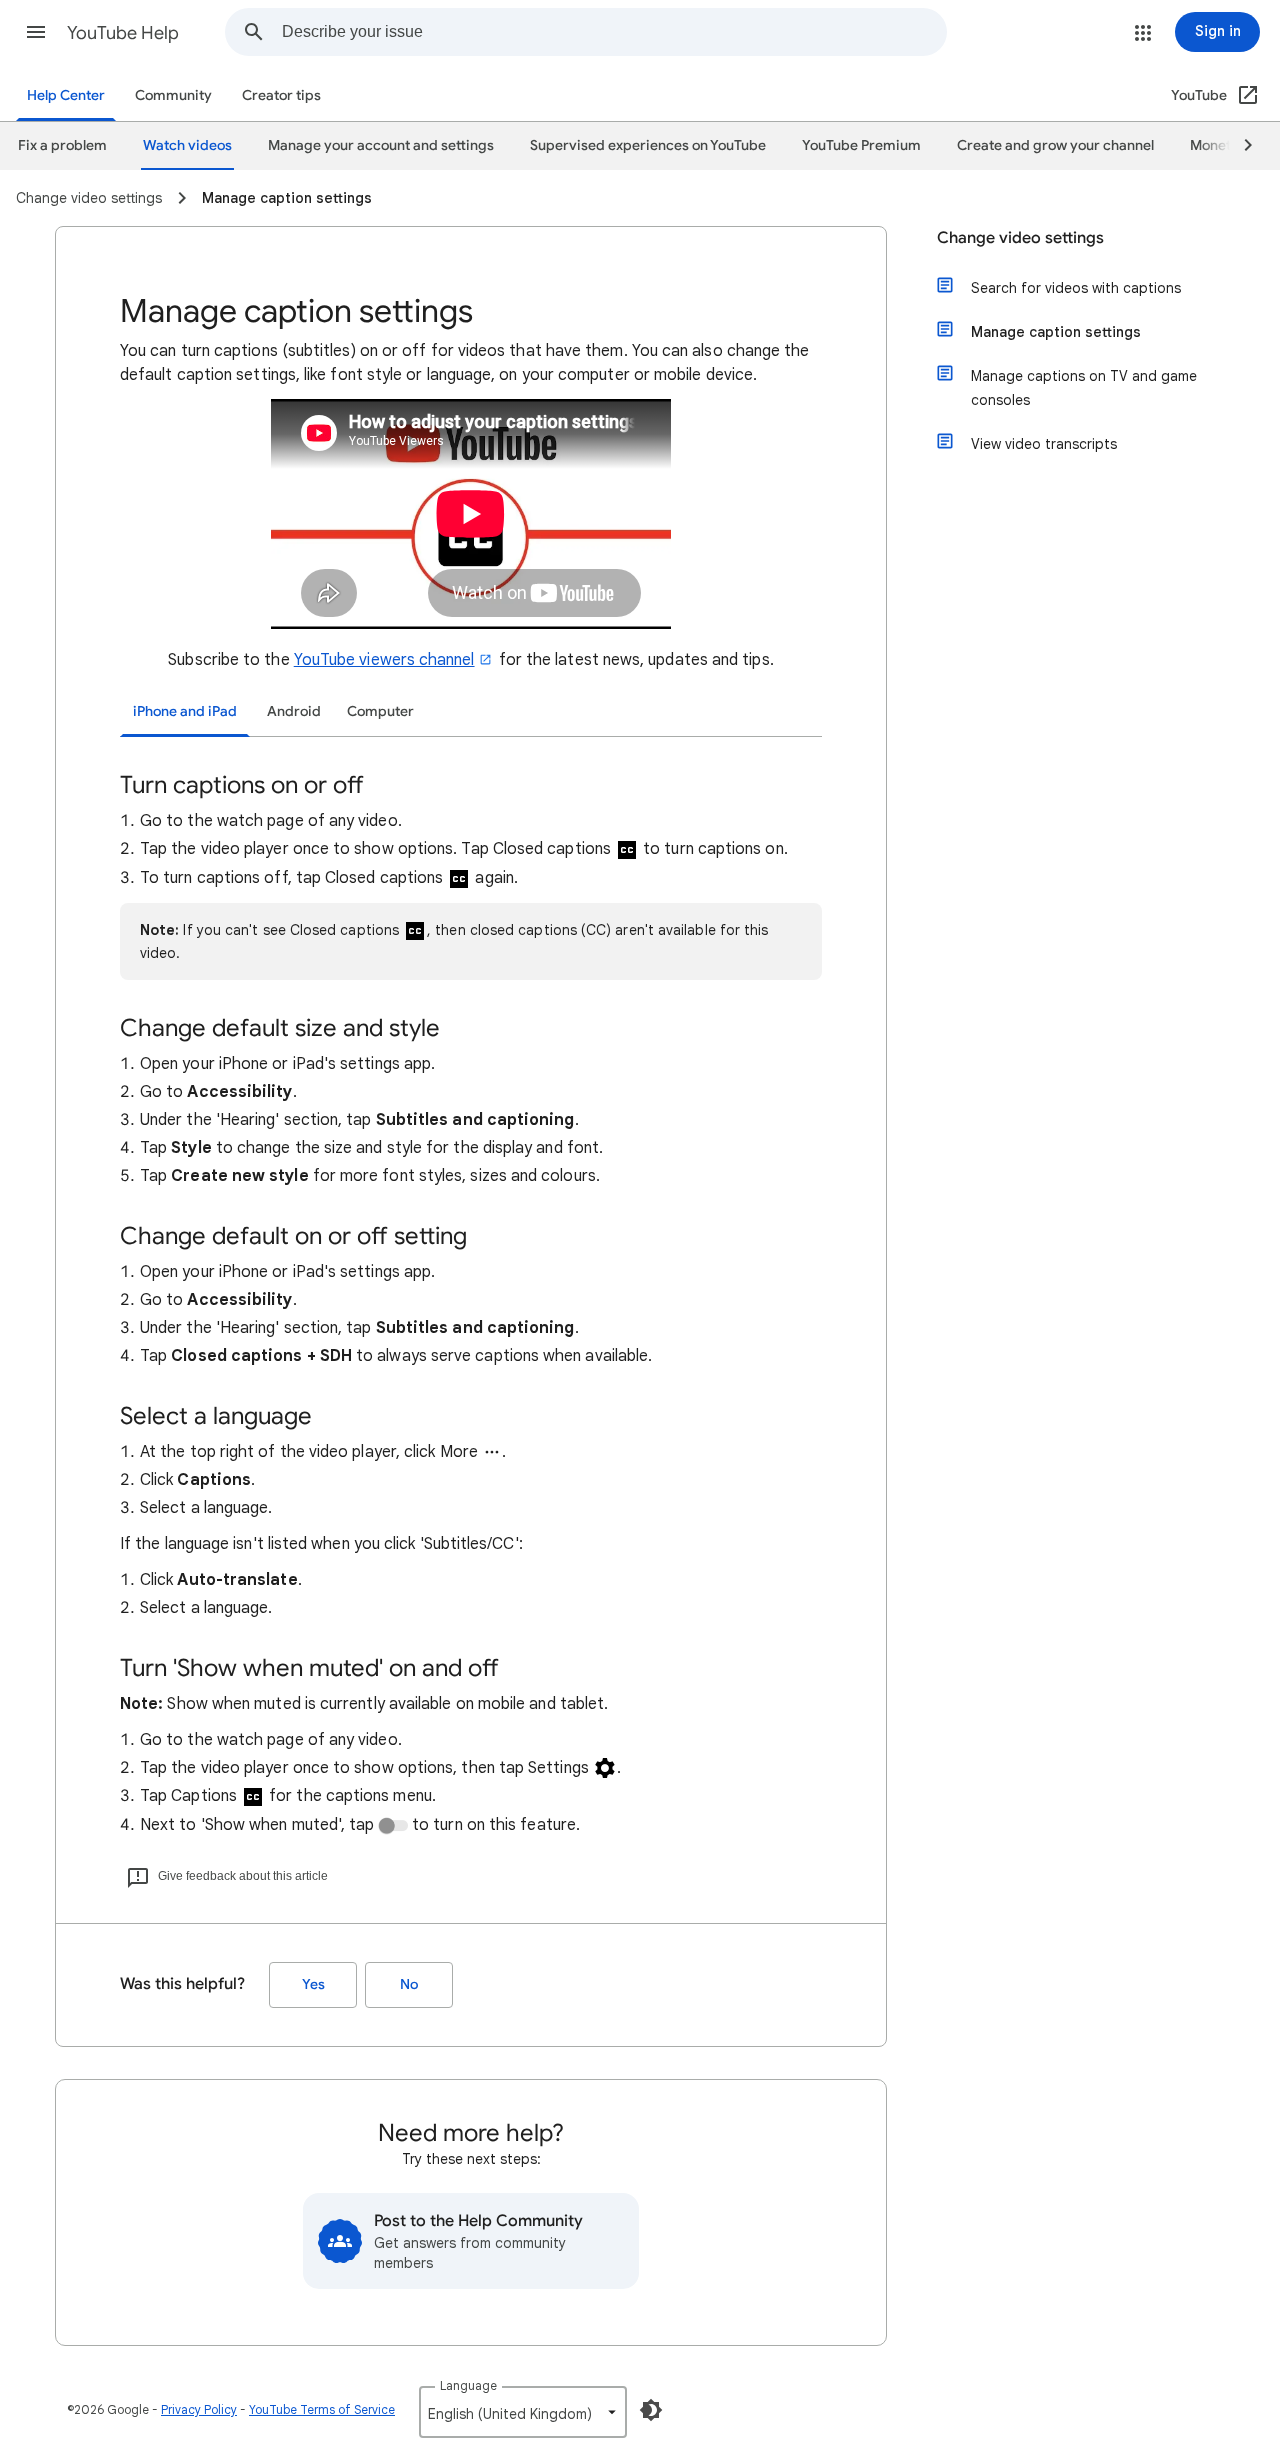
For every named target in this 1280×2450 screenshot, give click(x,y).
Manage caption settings (1056, 332)
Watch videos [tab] (187, 145)
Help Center (66, 95)
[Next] (1239, 146)
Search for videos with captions (1076, 288)
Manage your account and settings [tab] (381, 145)
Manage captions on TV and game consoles (1084, 388)
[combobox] (614, 32)
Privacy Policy (199, 2409)
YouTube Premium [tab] (861, 145)
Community (173, 95)
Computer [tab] (380, 711)
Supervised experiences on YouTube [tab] (648, 145)
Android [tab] (294, 711)
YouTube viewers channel (384, 660)
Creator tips (281, 95)
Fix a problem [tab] (62, 145)
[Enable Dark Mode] (651, 2410)
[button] (36, 32)
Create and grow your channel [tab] (1055, 145)
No (409, 1984)
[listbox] (523, 2412)
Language (468, 2385)
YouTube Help (123, 33)
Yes (313, 1984)
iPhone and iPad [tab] (185, 711)
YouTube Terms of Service (322, 2409)
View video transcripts (1044, 444)
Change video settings (1020, 238)
